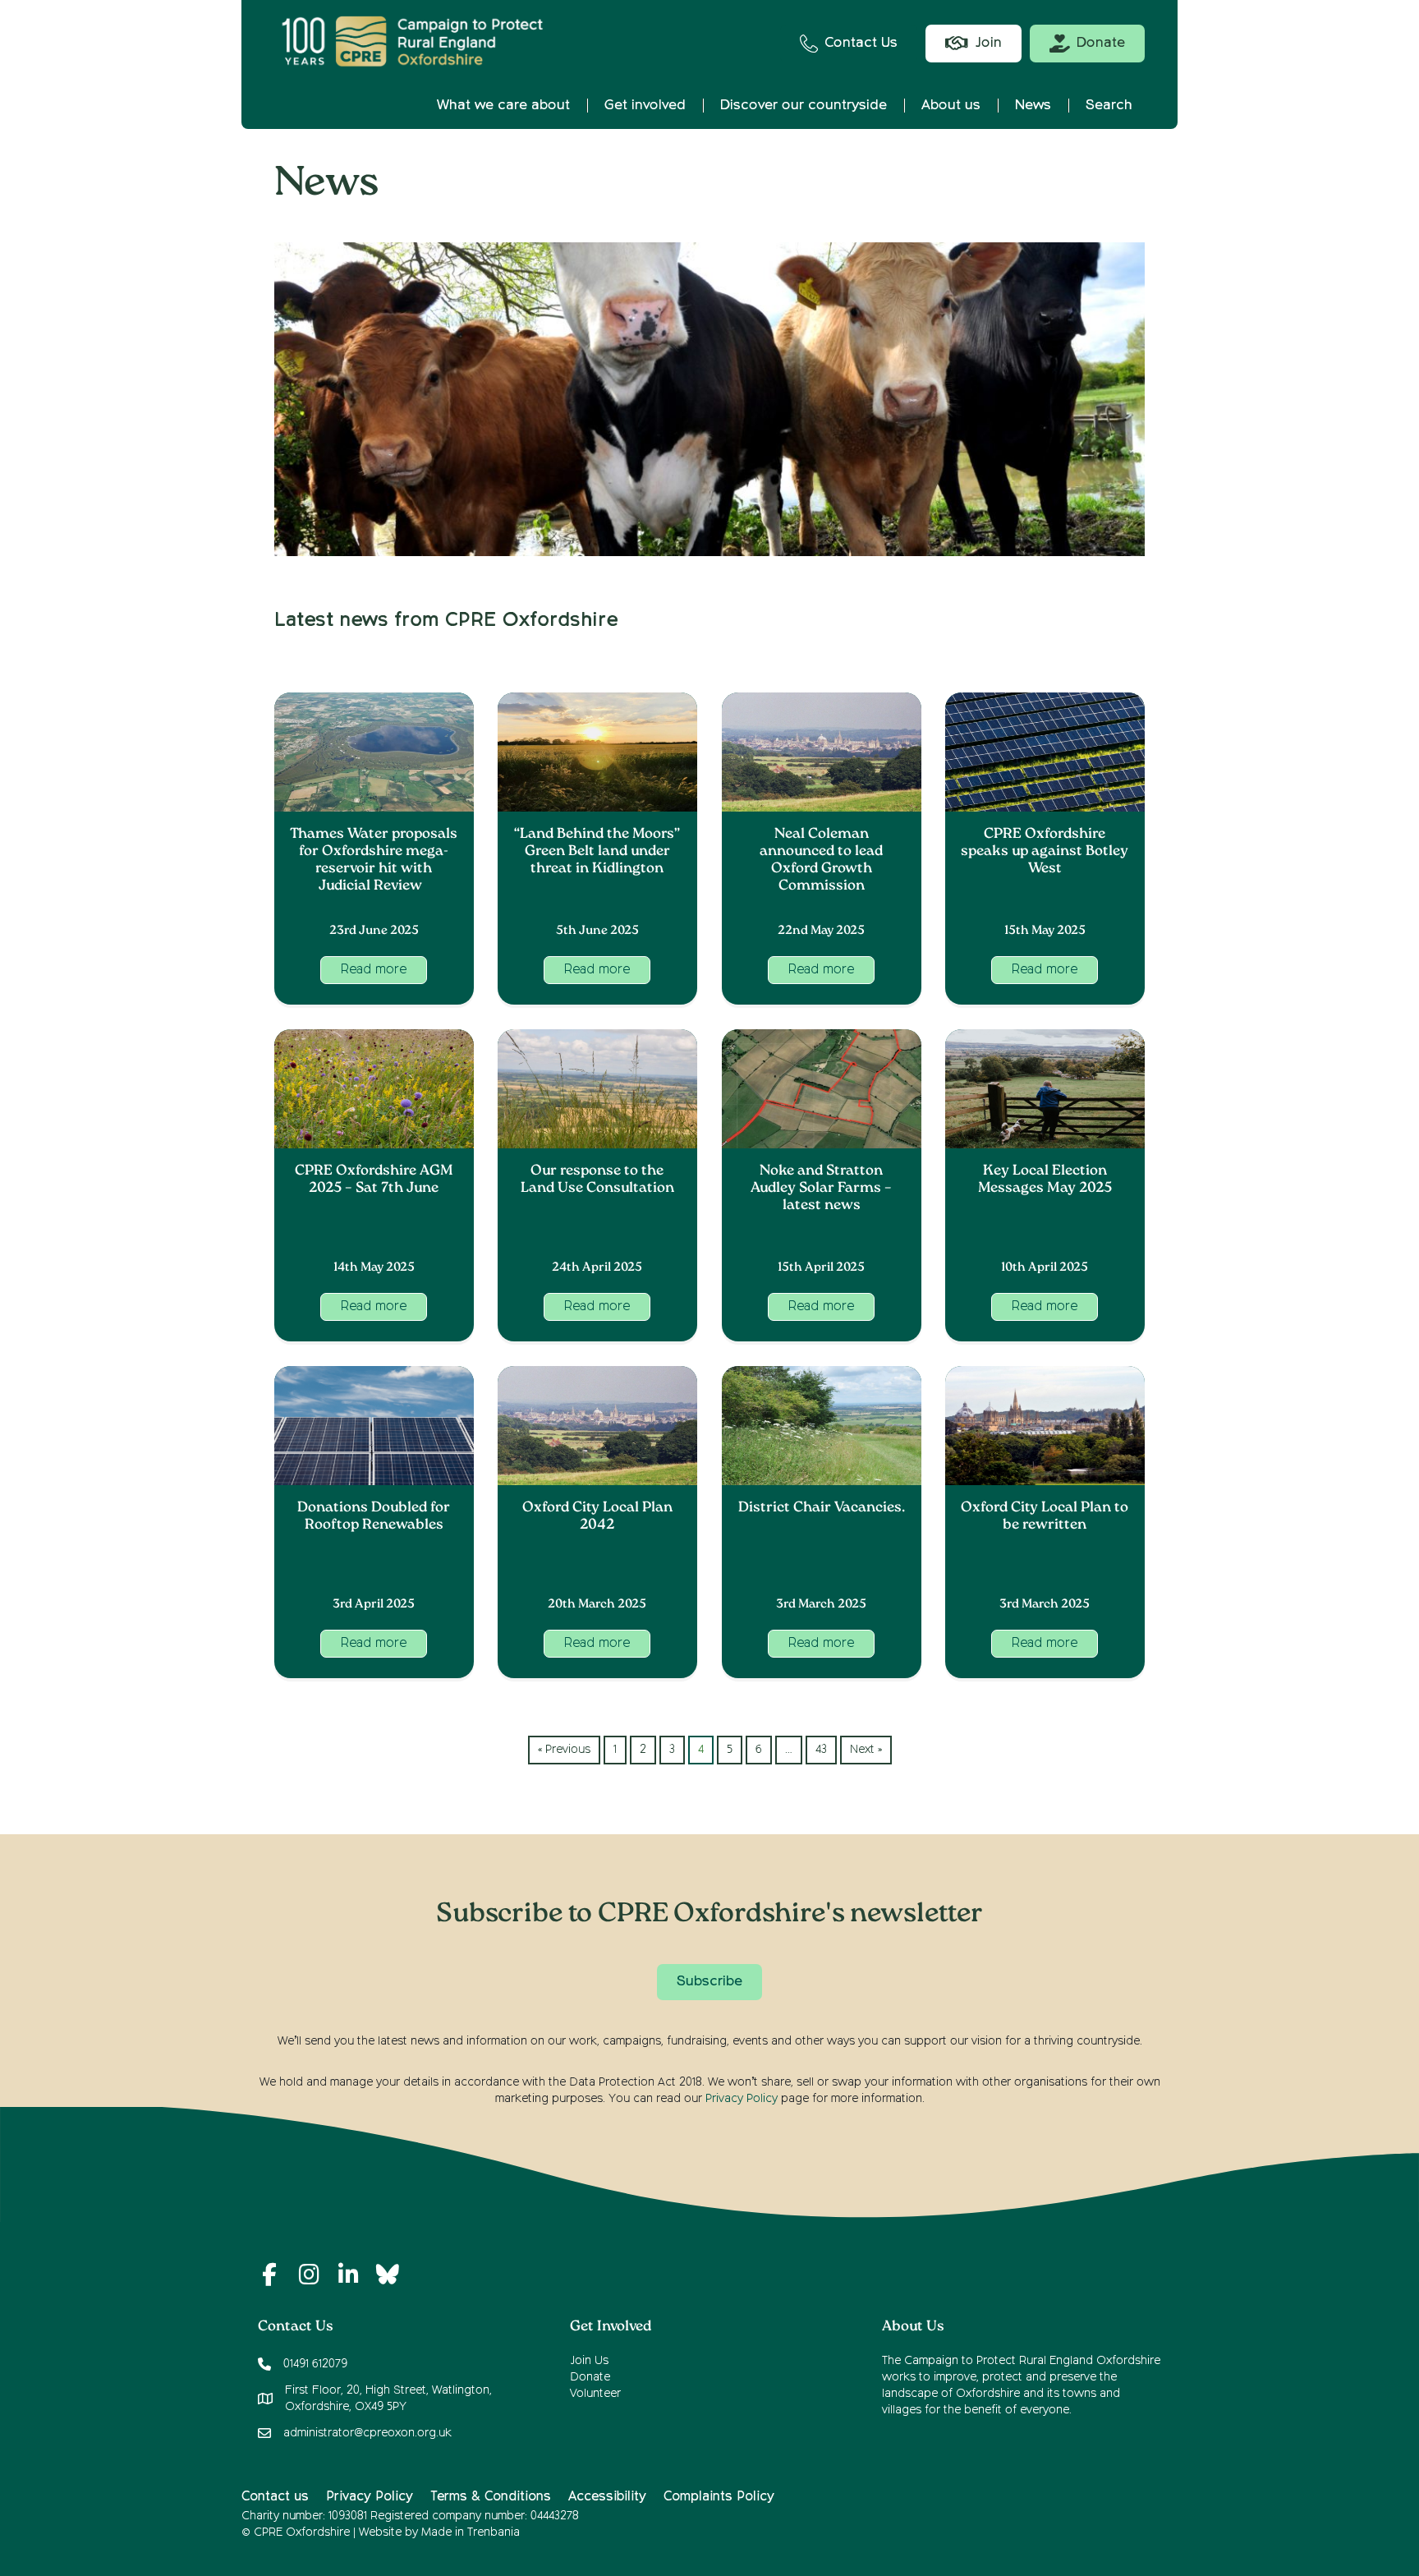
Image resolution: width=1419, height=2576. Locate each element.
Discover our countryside (804, 106)
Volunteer (595, 2394)
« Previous (564, 1750)
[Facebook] (269, 2275)
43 (821, 1750)
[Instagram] (309, 2275)
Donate (590, 2377)
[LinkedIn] (348, 2275)
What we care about (503, 106)
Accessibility (607, 2497)
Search (1109, 106)
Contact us (275, 2497)
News (1033, 106)
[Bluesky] (388, 2275)
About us (951, 106)
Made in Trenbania (471, 2532)
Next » (866, 1750)
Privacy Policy (742, 2099)
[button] (374, 970)
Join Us (589, 2361)
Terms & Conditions (491, 2497)
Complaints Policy (719, 2497)
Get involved (645, 106)
